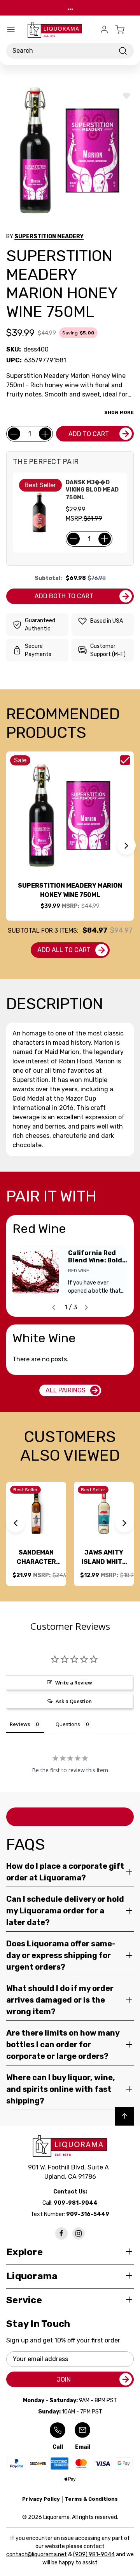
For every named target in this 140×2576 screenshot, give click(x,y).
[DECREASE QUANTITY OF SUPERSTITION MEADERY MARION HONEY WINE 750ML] (14, 434)
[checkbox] (125, 760)
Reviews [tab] (20, 1724)
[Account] (104, 29)
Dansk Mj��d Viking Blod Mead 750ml (92, 490)
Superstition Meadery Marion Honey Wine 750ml (70, 890)
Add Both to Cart (64, 596)
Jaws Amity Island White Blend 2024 (104, 1558)
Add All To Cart (64, 950)
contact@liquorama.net (37, 2554)
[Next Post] (86, 1307)
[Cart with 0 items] (124, 29)
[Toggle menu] (11, 29)
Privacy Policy (41, 2499)
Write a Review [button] (74, 1683)
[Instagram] (79, 2233)
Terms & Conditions (91, 2499)
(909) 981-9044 (94, 2554)
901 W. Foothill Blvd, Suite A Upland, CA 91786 (70, 2172)
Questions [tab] (68, 1724)
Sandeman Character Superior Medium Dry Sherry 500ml (36, 1558)
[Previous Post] (54, 1307)
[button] (126, 845)
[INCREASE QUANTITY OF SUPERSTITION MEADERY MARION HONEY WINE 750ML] (45, 434)
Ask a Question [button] (74, 1701)
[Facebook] (61, 2233)
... (70, 8)
